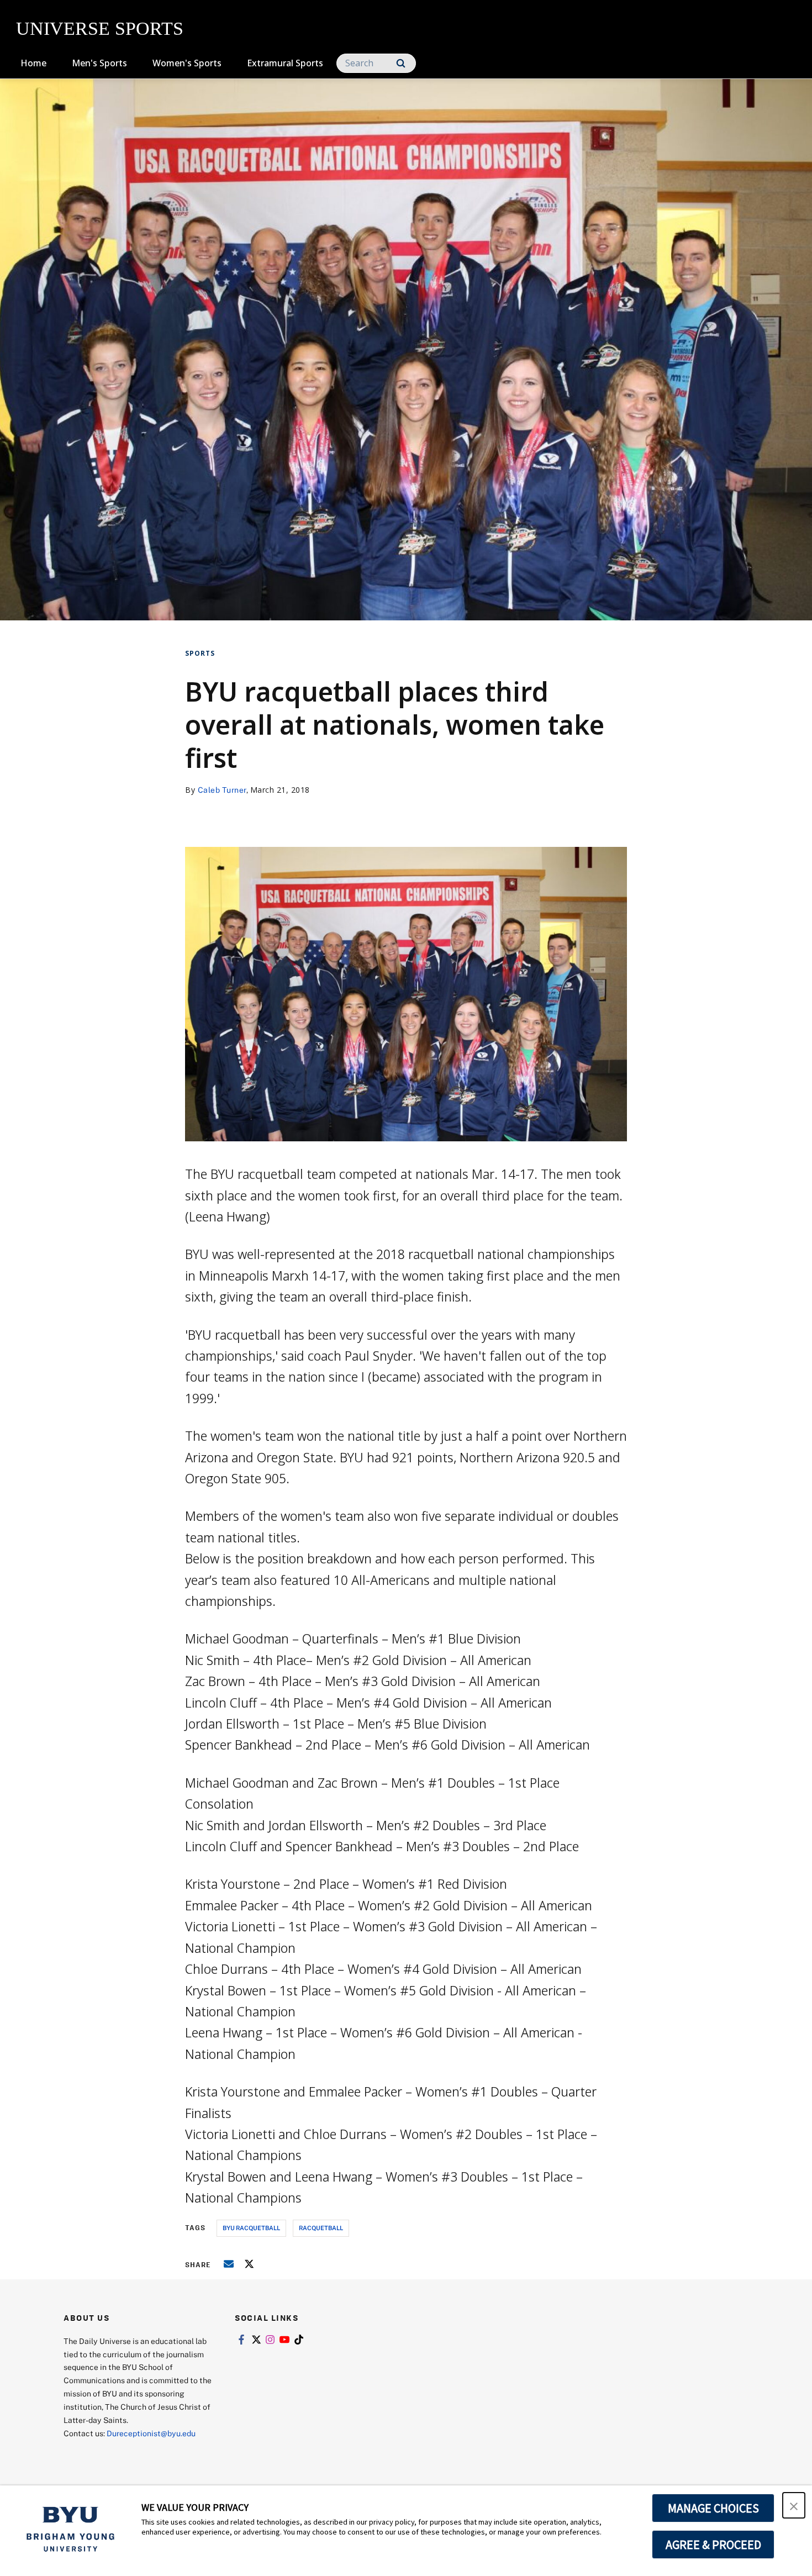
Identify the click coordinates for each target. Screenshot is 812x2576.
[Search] (401, 63)
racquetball (321, 2228)
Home (33, 63)
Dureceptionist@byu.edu (151, 2433)
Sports (200, 653)
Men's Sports (99, 63)
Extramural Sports (285, 63)
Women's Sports (187, 63)
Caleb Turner (222, 790)
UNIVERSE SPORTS (100, 28)
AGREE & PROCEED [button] (713, 2545)
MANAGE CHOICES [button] (713, 2508)
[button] (794, 2505)
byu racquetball (251, 2228)
